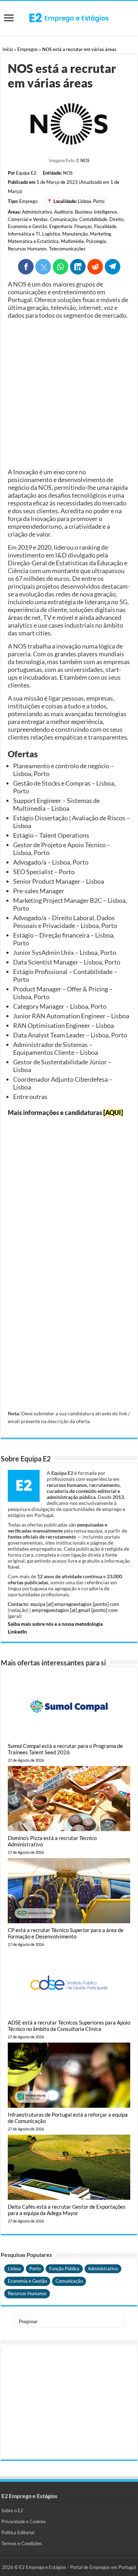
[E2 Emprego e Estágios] (69, 18)
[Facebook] (26, 267)
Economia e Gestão (27, 226)
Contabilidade (93, 219)
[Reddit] (95, 267)
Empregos (28, 49)
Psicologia (96, 241)
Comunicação (64, 219)
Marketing (100, 234)
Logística (51, 234)
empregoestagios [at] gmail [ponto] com (75, 1610)
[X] (43, 267)
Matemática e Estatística (33, 241)
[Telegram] (113, 267)
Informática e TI (24, 234)
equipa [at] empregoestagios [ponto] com (75, 1604)
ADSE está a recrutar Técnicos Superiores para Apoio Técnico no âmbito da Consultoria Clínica (69, 2026)
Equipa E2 (26, 173)
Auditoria (64, 212)
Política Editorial (18, 2532)
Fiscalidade (105, 226)
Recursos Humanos (27, 249)
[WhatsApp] (61, 267)
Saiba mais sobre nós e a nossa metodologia (55, 1624)
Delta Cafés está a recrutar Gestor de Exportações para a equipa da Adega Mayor (67, 2210)
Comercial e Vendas (28, 219)
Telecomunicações (67, 249)
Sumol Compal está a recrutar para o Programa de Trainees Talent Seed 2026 (65, 1749)
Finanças (83, 226)
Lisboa (84, 201)
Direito (116, 219)
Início (8, 49)
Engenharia (61, 226)
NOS (85, 160)
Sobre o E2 (12, 2510)
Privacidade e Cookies (24, 2521)
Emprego (28, 201)
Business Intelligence (96, 212)
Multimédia (72, 241)
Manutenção (75, 234)
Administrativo (37, 212)
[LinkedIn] (78, 267)
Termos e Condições (22, 2543)
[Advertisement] (69, 394)
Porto (99, 201)
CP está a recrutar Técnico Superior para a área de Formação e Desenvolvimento (66, 1933)
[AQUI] (113, 1113)
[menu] (9, 19)
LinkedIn (17, 1632)
